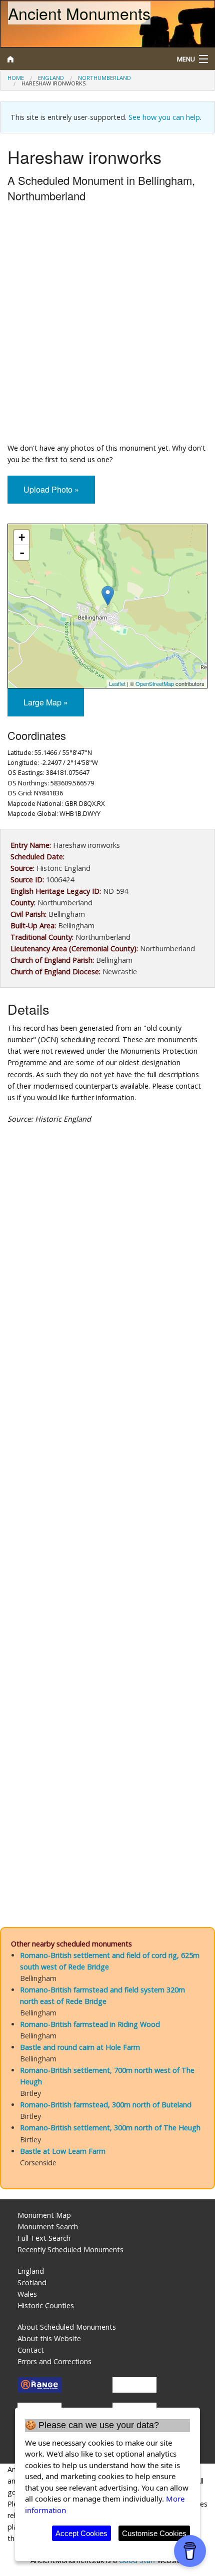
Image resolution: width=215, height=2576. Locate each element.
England (51, 78)
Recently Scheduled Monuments (70, 2250)
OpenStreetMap (155, 683)
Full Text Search (44, 2238)
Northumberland (104, 78)
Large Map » (46, 702)
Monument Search (48, 2227)
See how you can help (164, 117)
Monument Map (44, 2215)
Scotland (32, 2282)
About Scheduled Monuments (67, 2327)
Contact (31, 2350)
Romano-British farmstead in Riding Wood (90, 2024)
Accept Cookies (81, 2533)
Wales (27, 2294)
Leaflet (117, 683)
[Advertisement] (107, 325)
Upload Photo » (51, 489)
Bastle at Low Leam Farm (63, 2151)
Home (16, 78)
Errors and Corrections (54, 2361)
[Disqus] (107, 1506)
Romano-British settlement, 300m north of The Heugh (110, 2128)
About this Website (49, 2338)
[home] (81, 59)
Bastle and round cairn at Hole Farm (80, 2047)
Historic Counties (46, 2305)
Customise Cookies (154, 2533)
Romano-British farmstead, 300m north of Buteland (106, 2105)
